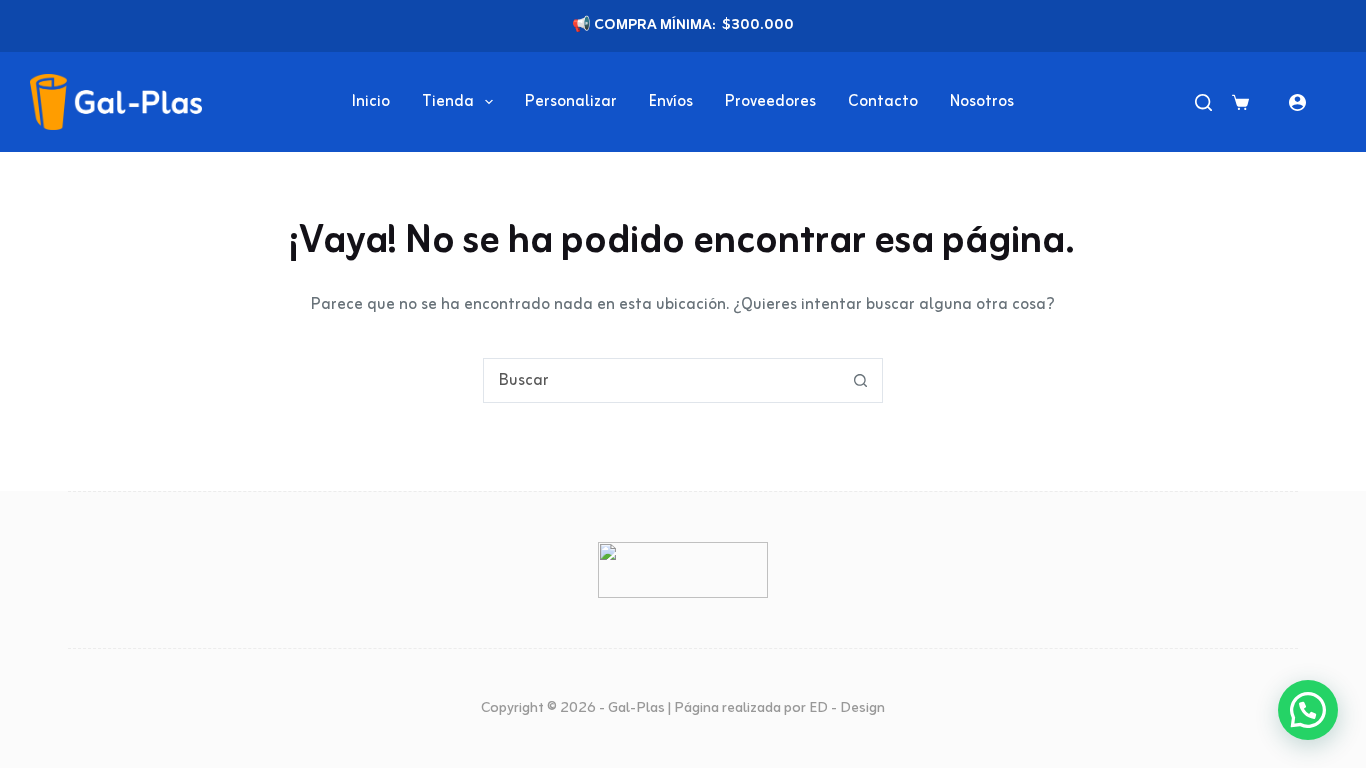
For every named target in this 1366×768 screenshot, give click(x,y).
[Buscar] (1203, 102)
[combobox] (661, 380)
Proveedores (770, 102)
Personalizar (571, 102)
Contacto (883, 102)
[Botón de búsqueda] (860, 380)
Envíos (671, 102)
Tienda (448, 102)
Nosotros (982, 102)
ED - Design (847, 708)
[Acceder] (1297, 102)
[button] (1308, 710)
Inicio (371, 102)
